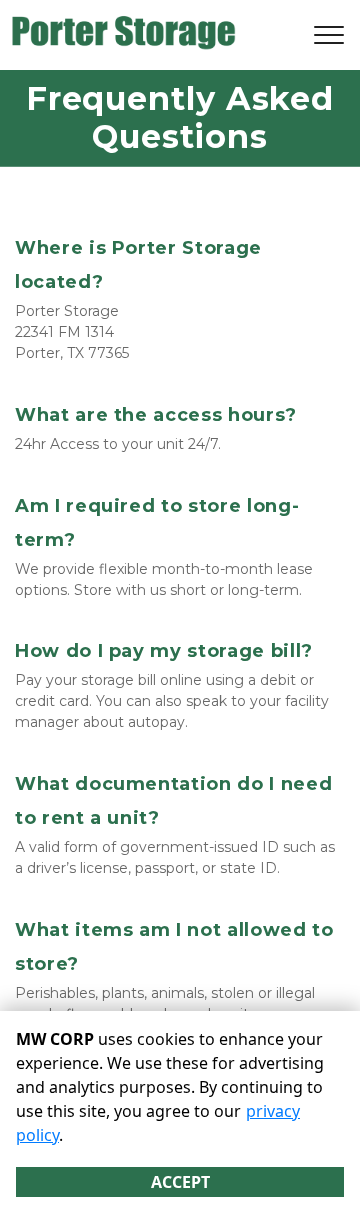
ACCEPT (180, 1182)
